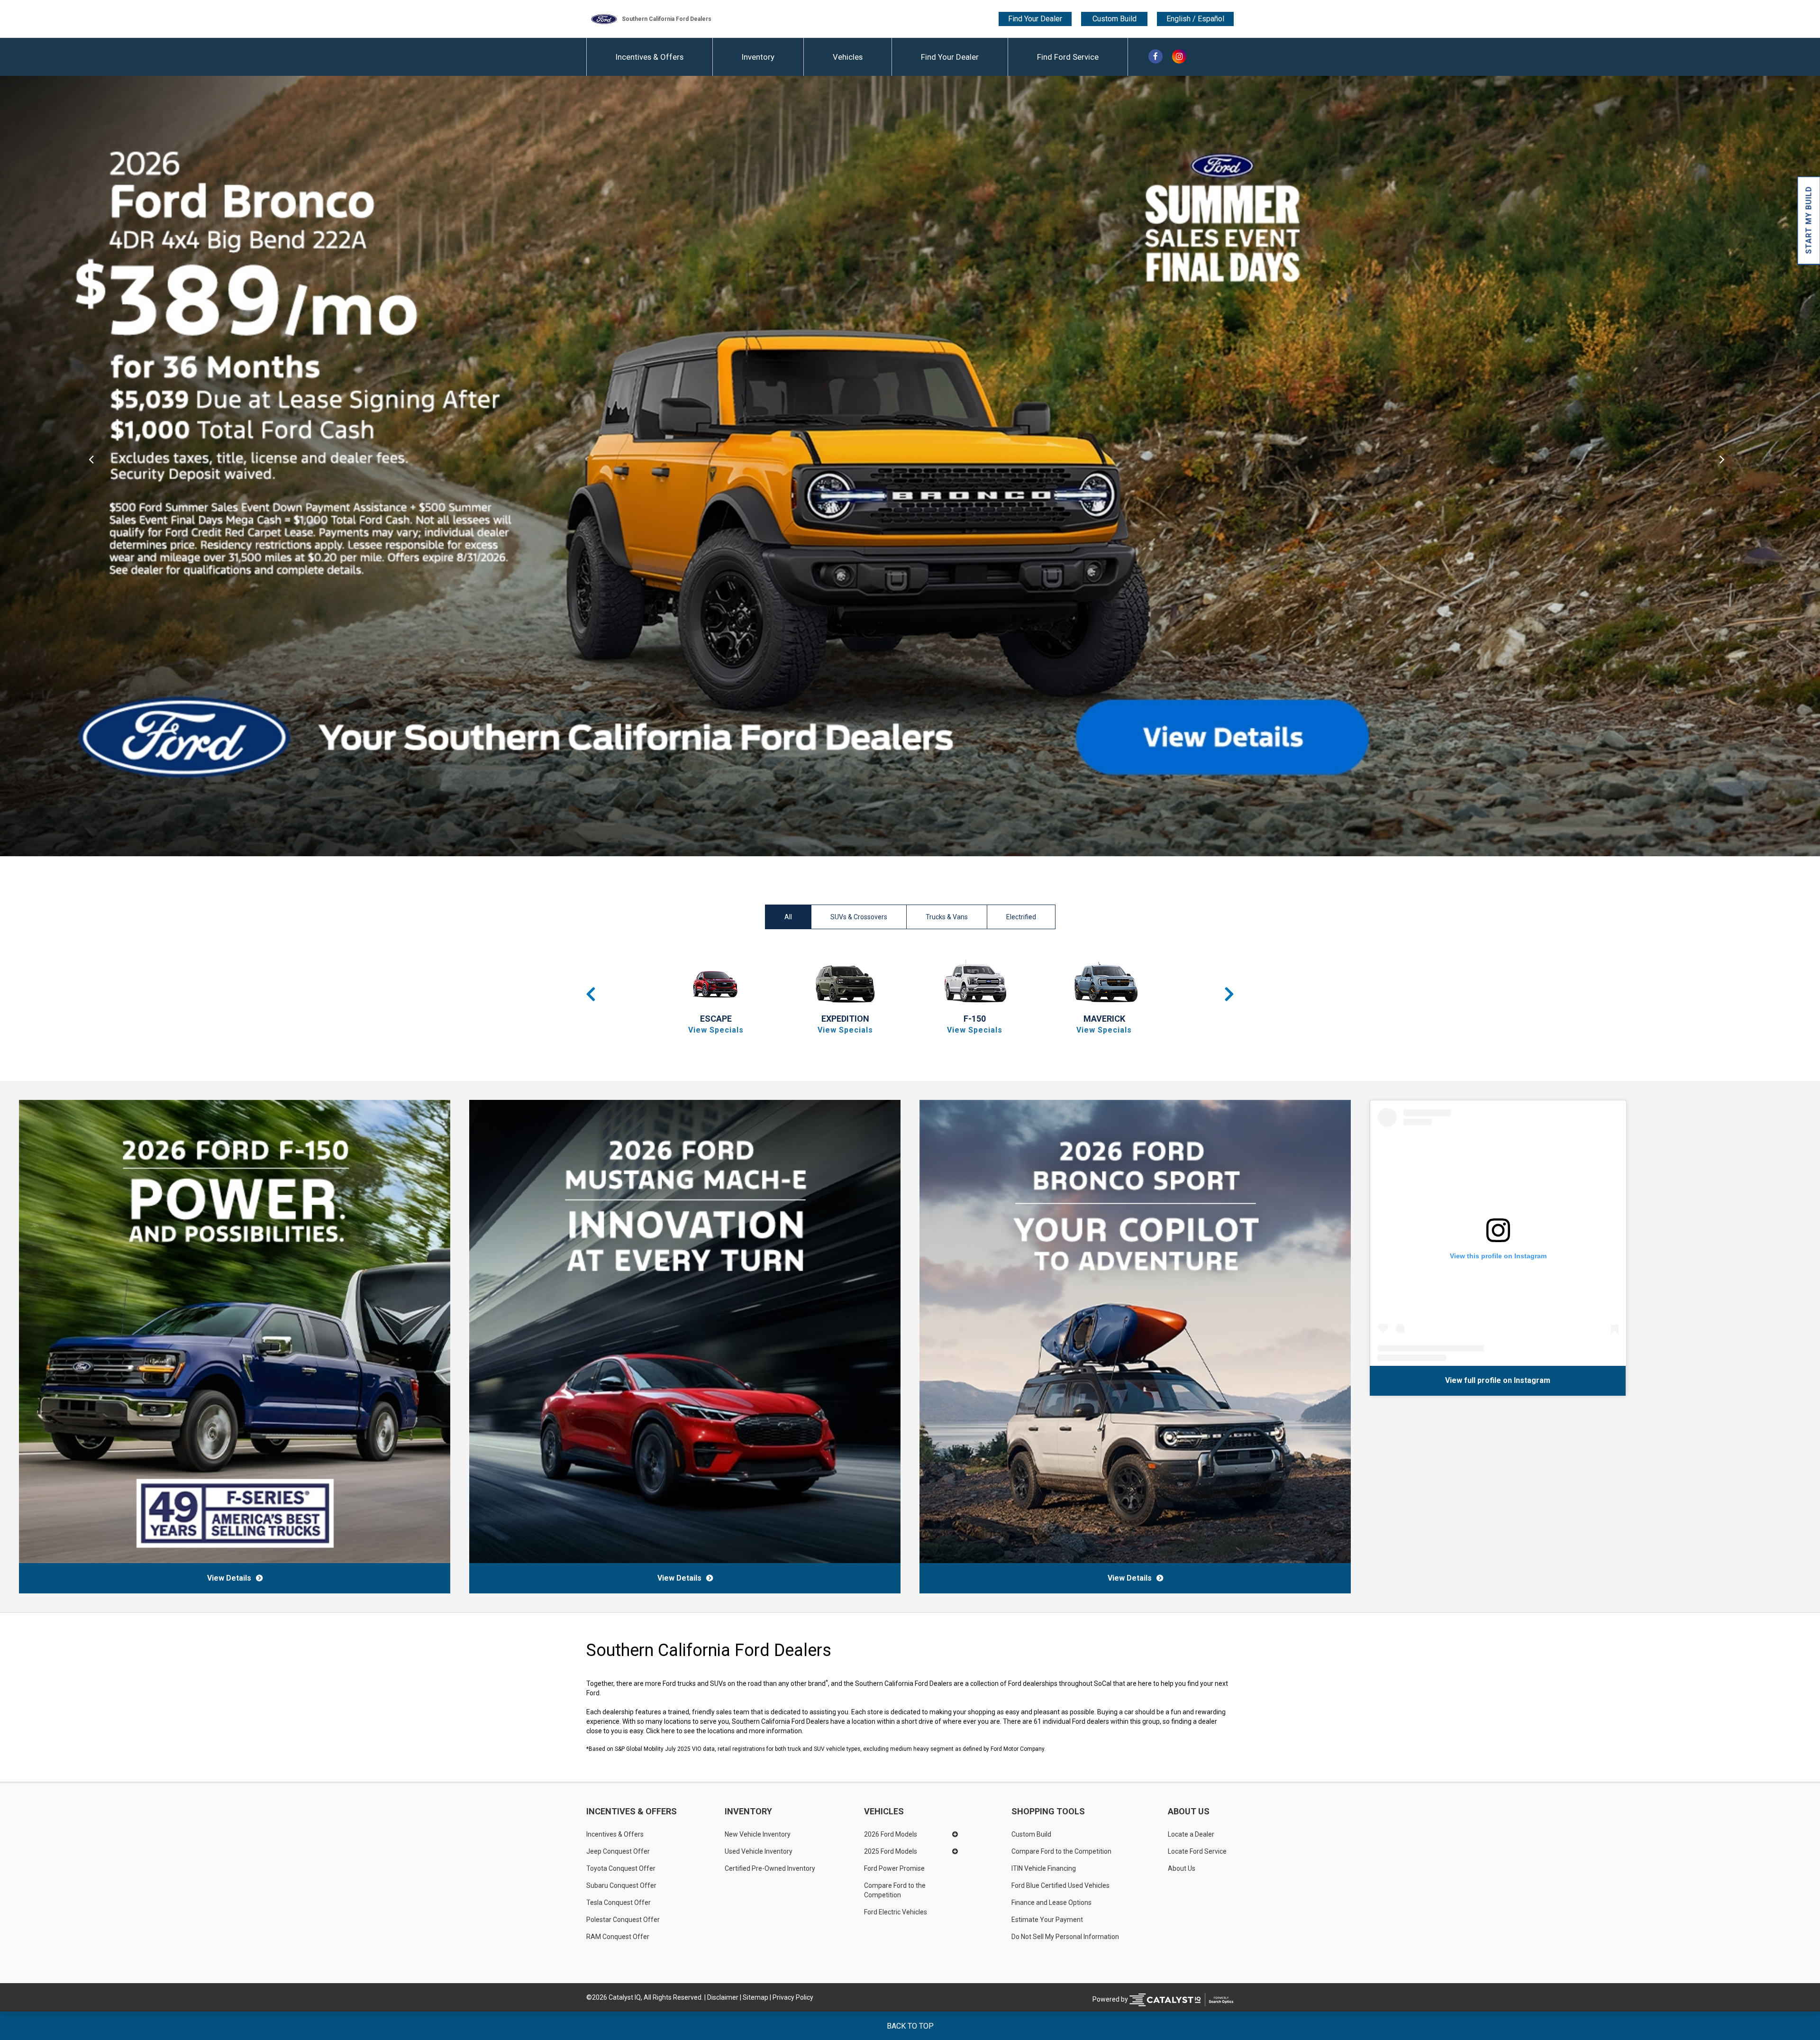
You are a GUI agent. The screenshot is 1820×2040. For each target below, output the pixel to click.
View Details (229, 1578)
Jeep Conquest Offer (618, 1851)
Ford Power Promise (894, 1868)
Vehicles (848, 57)
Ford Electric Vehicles (896, 1912)
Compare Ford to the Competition (896, 1890)
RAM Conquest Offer (618, 1937)
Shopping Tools (1048, 1811)
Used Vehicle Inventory (759, 1851)
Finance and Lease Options (1051, 1903)
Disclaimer (723, 1997)
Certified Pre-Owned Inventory (770, 1868)
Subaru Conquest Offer (621, 1885)
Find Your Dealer (1035, 19)
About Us (1189, 1811)
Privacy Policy (793, 1997)
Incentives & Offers (650, 57)
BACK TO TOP (910, 2026)
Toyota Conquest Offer (621, 1868)
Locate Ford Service (1197, 1851)
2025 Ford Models (891, 1851)
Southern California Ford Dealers (667, 19)
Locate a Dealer (1191, 1834)
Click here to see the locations (690, 1731)
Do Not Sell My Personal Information (1065, 1937)
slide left (91, 466)
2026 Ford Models (891, 1834)
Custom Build (1115, 19)
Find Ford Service (1068, 57)
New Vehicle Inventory (758, 1834)
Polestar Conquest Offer (623, 1920)
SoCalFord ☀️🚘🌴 (1431, 1380)
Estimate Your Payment (1047, 1920)
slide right (1729, 466)
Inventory (758, 57)
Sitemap (755, 1997)
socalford (1485, 1380)
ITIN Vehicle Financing (1044, 1868)
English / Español (1195, 19)
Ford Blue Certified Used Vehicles (1060, 1885)
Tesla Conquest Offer (619, 1903)
